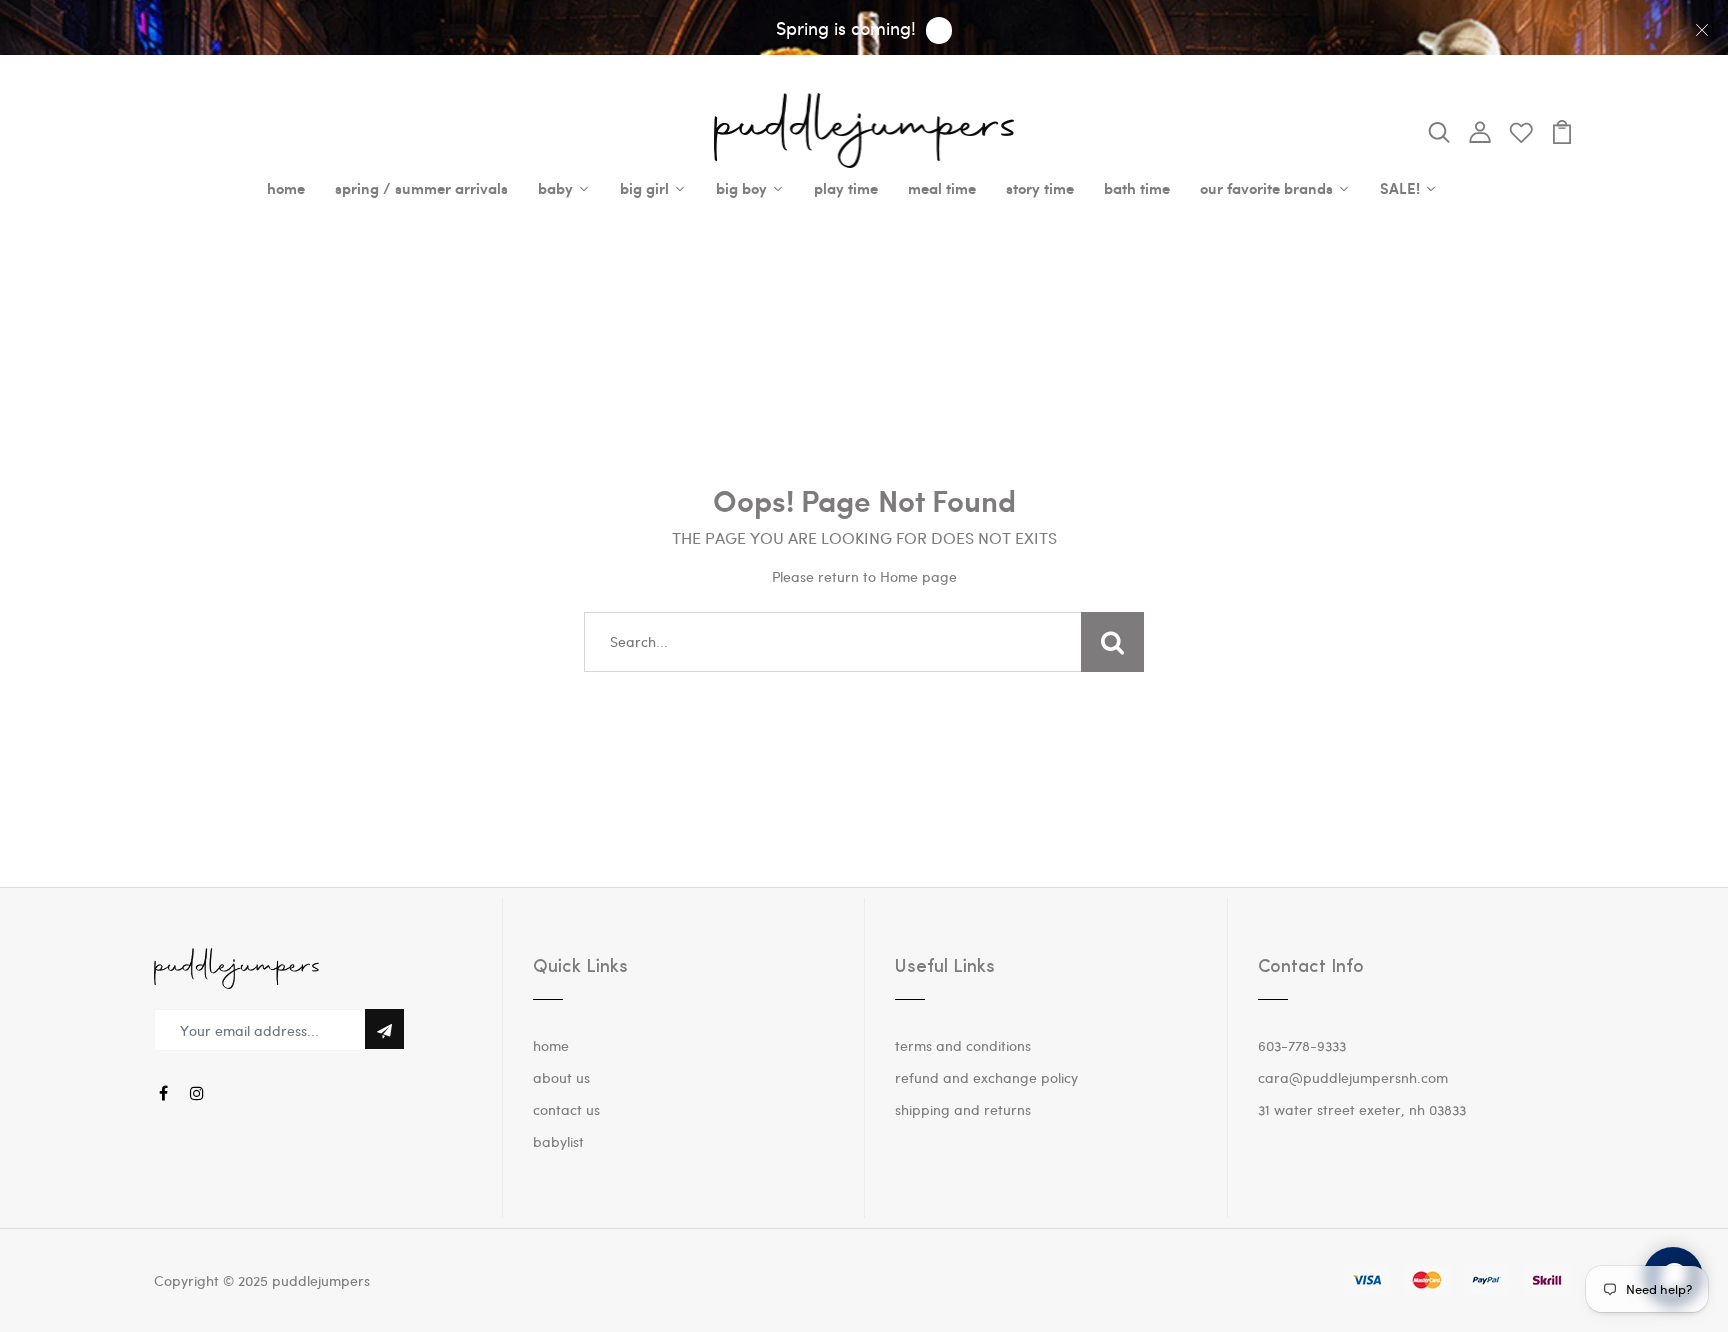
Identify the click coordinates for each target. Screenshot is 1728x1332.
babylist (558, 1141)
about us (561, 1077)
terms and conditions (963, 1045)
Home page (918, 576)
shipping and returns (963, 1109)
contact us (566, 1109)
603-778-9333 (1302, 1045)
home (551, 1045)
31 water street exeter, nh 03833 (1362, 1109)
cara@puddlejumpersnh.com (1353, 1077)
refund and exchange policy (986, 1077)
